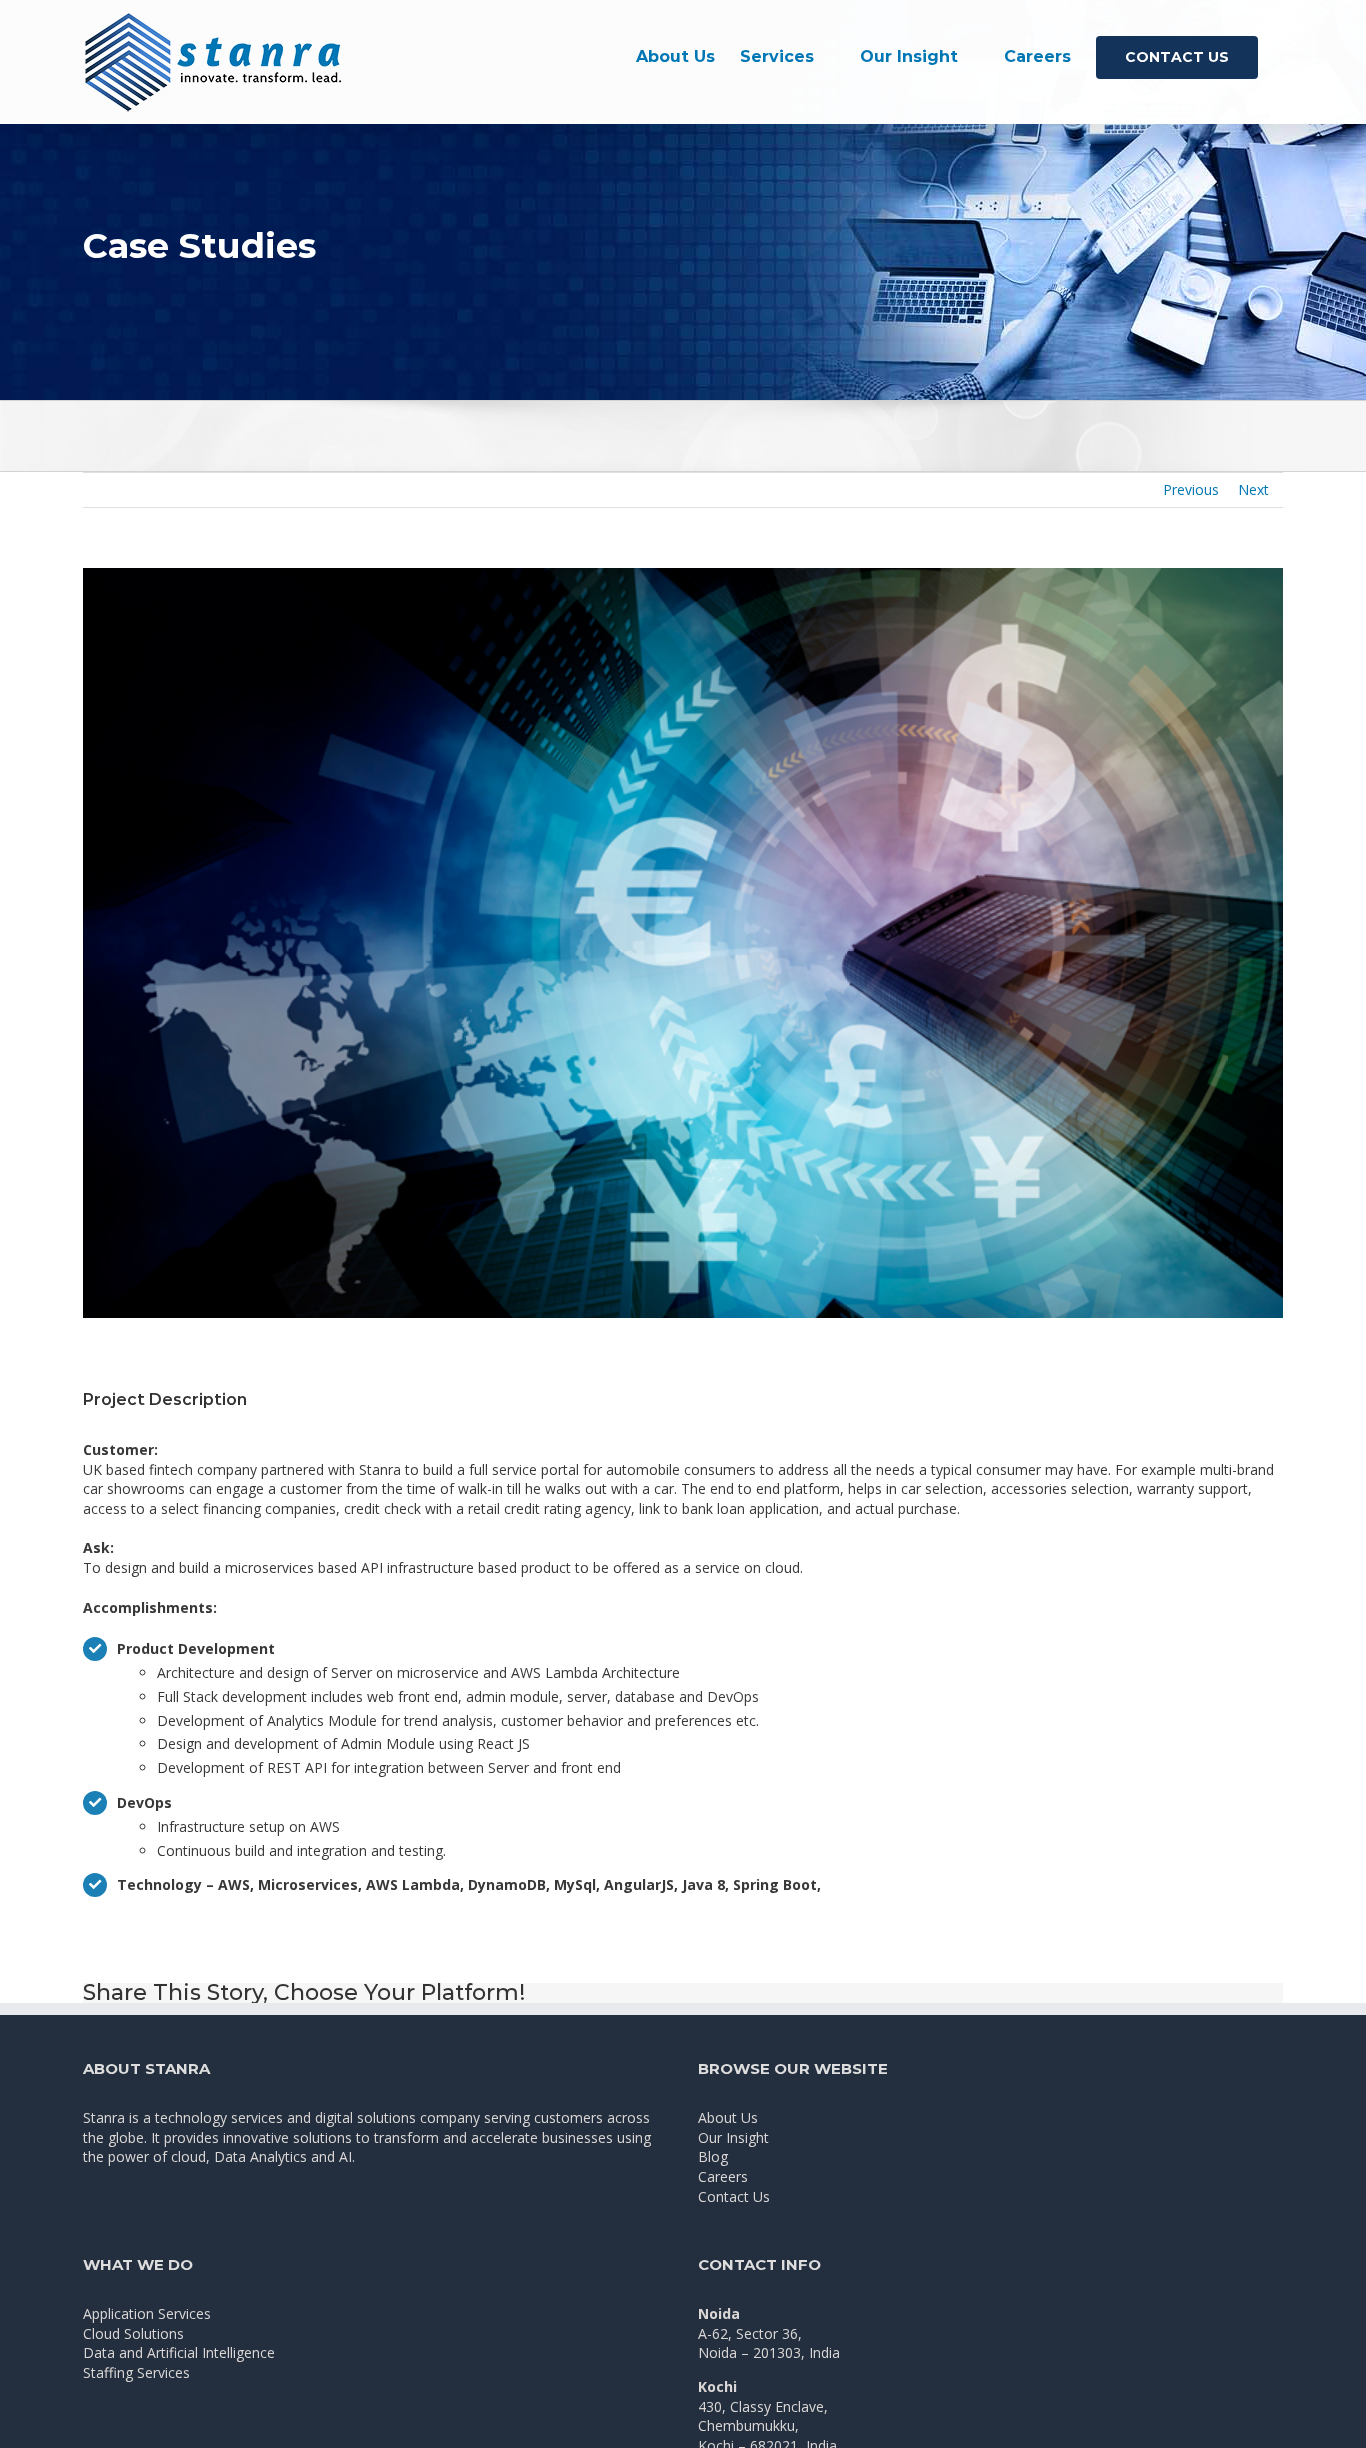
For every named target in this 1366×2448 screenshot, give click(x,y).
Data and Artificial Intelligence (179, 2352)
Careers (723, 2176)
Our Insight (733, 2137)
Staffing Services (136, 2372)
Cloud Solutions (133, 2333)
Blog (713, 2156)
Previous (1191, 489)
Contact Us (734, 2196)
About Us (728, 2117)
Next (1253, 489)
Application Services (147, 2313)
